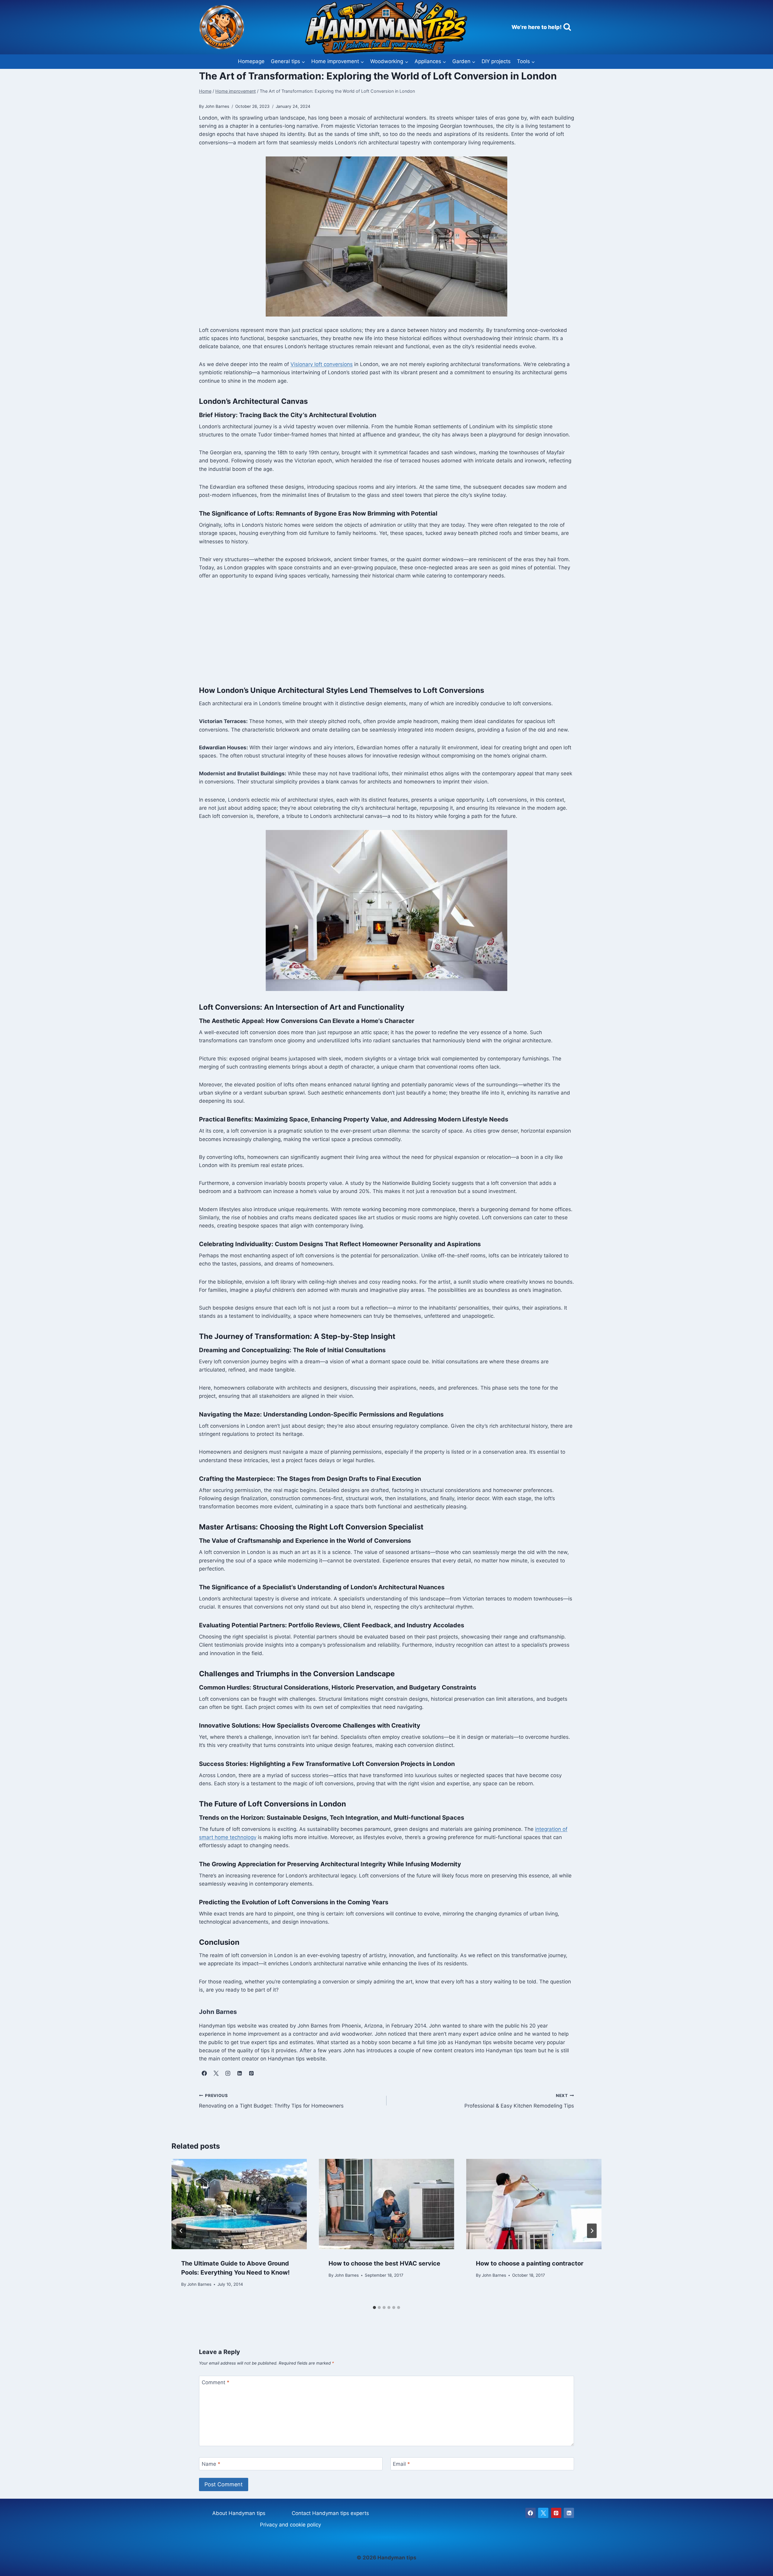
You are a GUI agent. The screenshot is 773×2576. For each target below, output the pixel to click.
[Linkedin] (569, 2513)
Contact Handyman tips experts (330, 2513)
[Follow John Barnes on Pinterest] (251, 2073)
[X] (543, 2513)
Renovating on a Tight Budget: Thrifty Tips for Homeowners (271, 2101)
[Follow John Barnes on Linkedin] (239, 2073)
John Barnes (199, 2284)
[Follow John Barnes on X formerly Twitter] (216, 2073)
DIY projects (496, 61)
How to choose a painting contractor (530, 2263)
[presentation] (239, 2204)
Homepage (251, 61)
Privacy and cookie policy (290, 2525)
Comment (216, 2382)
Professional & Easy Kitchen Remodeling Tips (519, 2101)
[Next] (592, 2231)
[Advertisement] (386, 632)
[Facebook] (531, 2513)
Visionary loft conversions (322, 364)
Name (211, 2464)
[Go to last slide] (181, 2231)
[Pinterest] (556, 2513)
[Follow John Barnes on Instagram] (228, 2073)
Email (401, 2464)
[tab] (374, 2307)
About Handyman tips (239, 2513)
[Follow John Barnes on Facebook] (204, 2073)
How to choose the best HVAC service (384, 2263)
